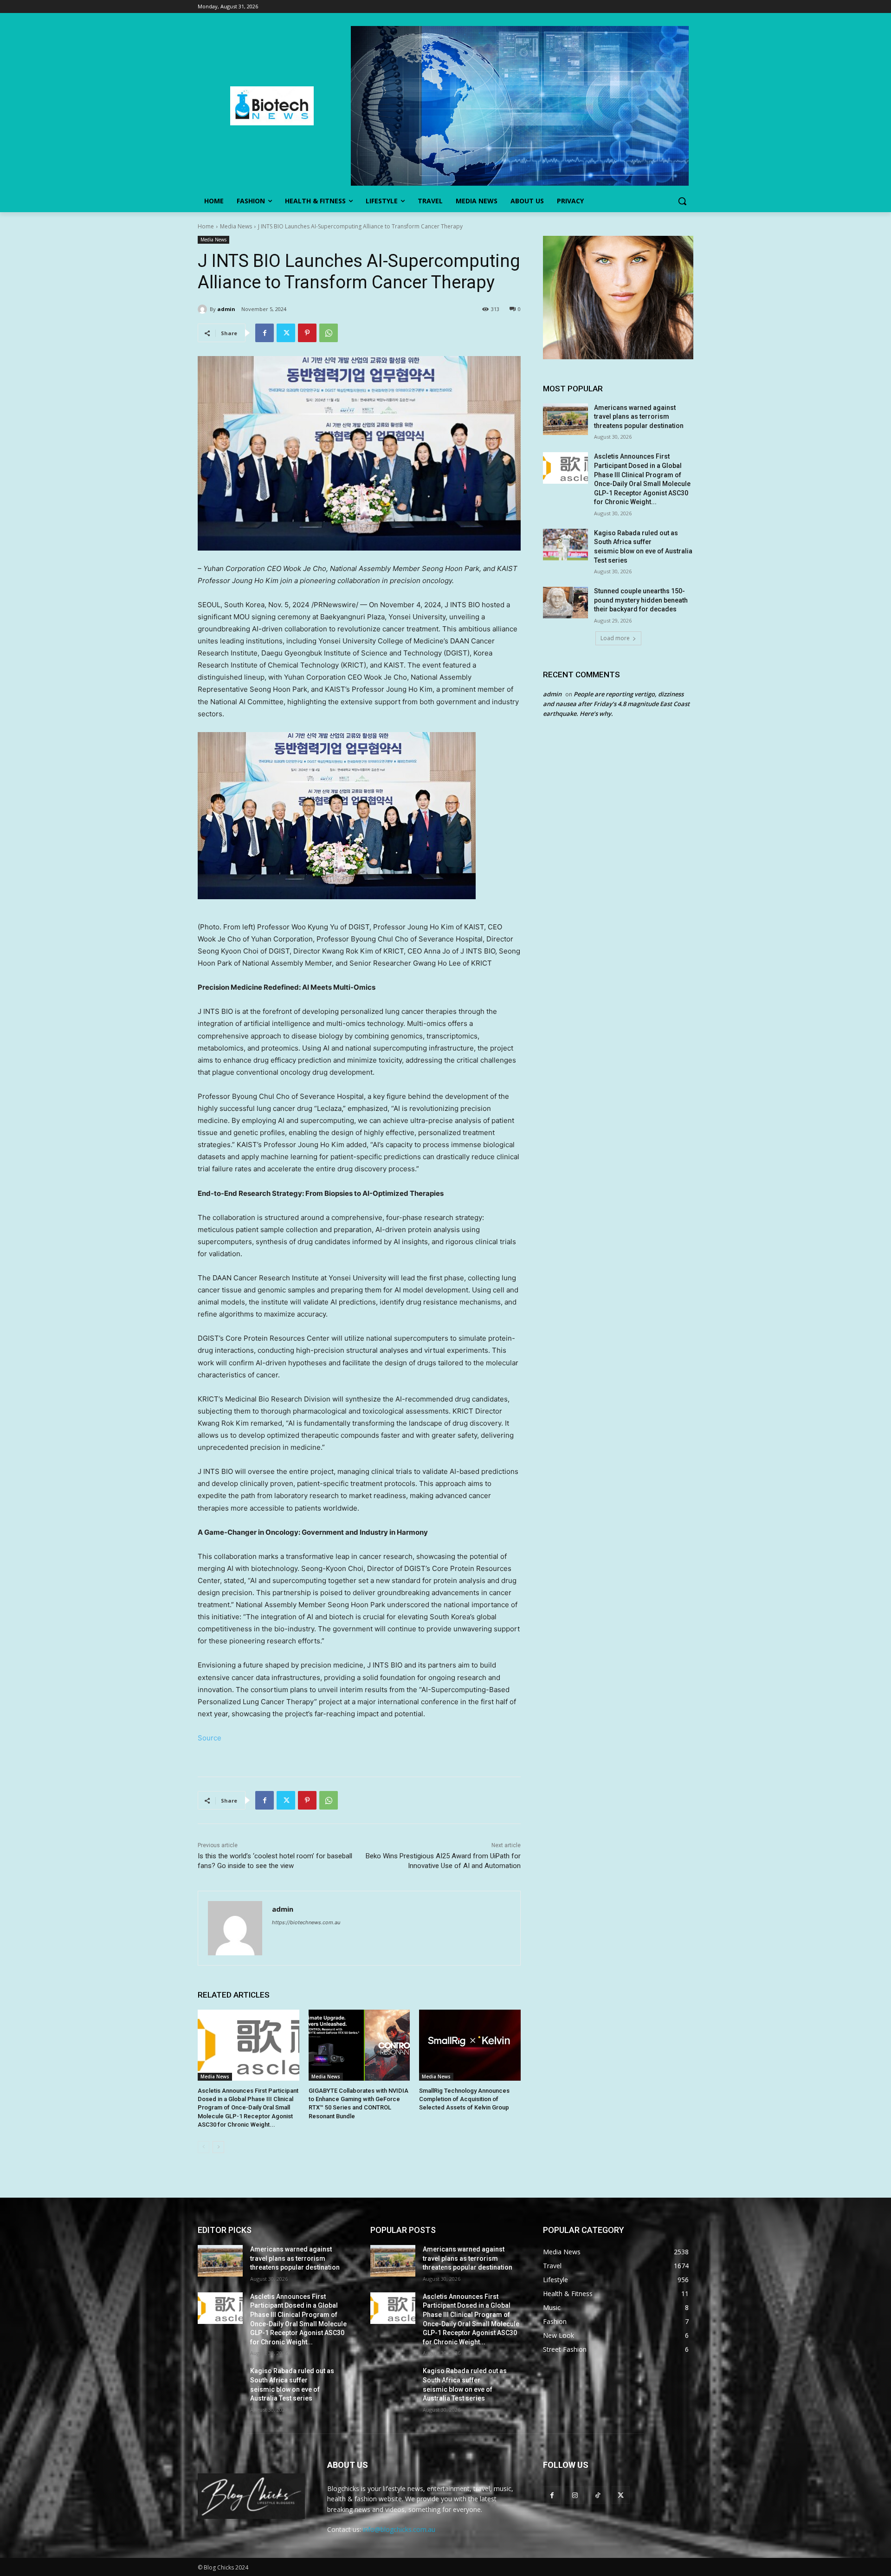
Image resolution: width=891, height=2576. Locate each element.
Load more (615, 638)
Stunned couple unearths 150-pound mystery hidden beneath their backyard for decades (641, 600)
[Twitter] (286, 333)
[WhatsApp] (329, 333)
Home (206, 226)
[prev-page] (203, 2147)
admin (226, 309)
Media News (236, 226)
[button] (682, 201)
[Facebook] (265, 333)
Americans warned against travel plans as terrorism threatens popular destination (639, 417)
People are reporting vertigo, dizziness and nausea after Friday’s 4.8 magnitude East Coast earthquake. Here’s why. (616, 704)
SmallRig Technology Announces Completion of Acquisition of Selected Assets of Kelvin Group (464, 2099)
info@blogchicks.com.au (399, 2529)
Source (210, 1738)
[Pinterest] (307, 333)
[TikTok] (597, 2495)
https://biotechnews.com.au (306, 1922)
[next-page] (218, 2147)
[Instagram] (575, 2495)
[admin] (204, 309)
